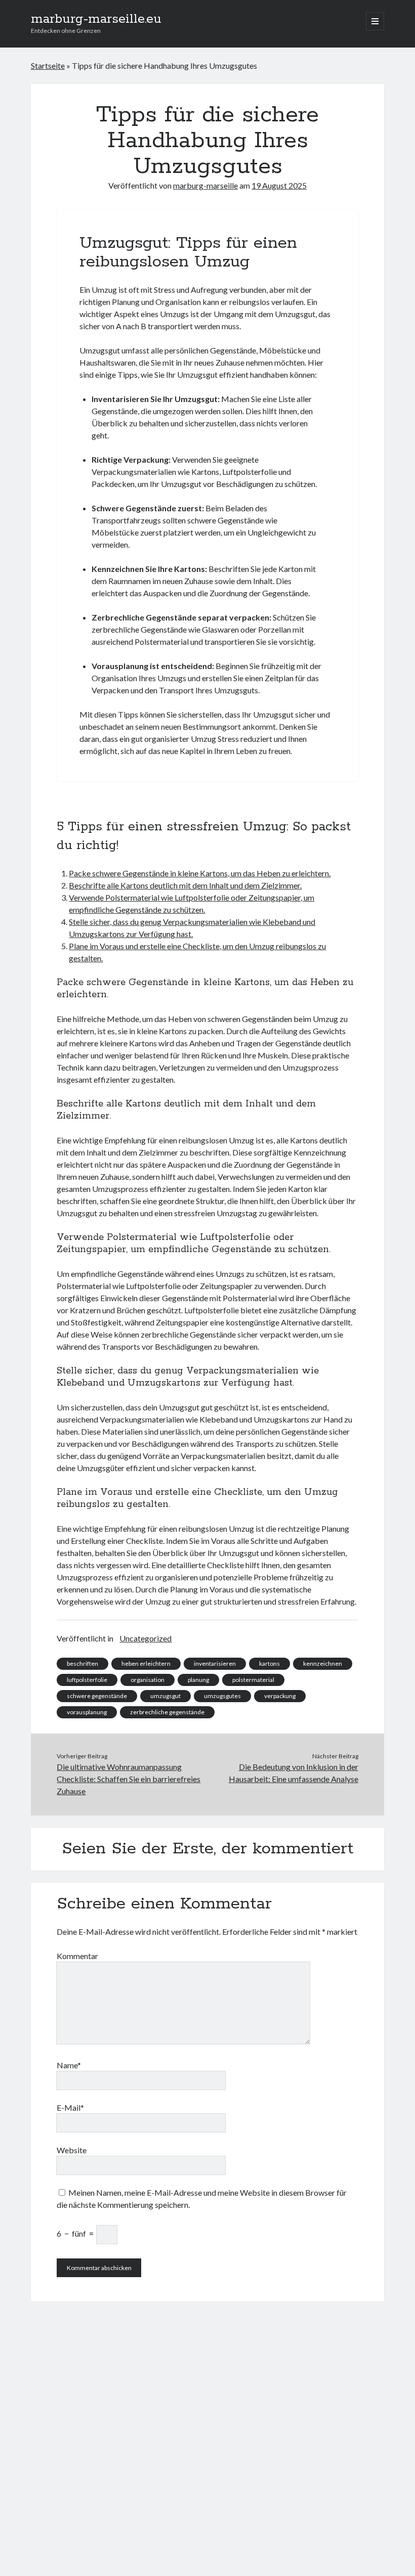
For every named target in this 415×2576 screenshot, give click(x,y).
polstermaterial (253, 1680)
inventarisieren (215, 1663)
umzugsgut (165, 1696)
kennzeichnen (323, 1663)
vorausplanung (87, 1712)
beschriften (82, 1663)
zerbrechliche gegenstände (167, 1712)
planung (198, 1680)
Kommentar (77, 1956)
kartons (269, 1663)
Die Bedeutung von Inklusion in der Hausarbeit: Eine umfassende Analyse (294, 1773)
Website (72, 2150)
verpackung (280, 1696)
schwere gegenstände (97, 1696)
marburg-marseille (205, 185)
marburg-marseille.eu (96, 19)
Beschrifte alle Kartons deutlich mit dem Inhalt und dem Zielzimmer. (185, 885)
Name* (69, 2065)
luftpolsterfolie (87, 1680)
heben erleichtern (146, 1663)
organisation (148, 1680)
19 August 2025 (279, 185)
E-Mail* (70, 2107)
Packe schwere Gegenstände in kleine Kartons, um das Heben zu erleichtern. (200, 873)
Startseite (48, 65)
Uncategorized (146, 1638)
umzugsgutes (222, 1696)
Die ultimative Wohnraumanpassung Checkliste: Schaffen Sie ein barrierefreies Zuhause (129, 1779)
